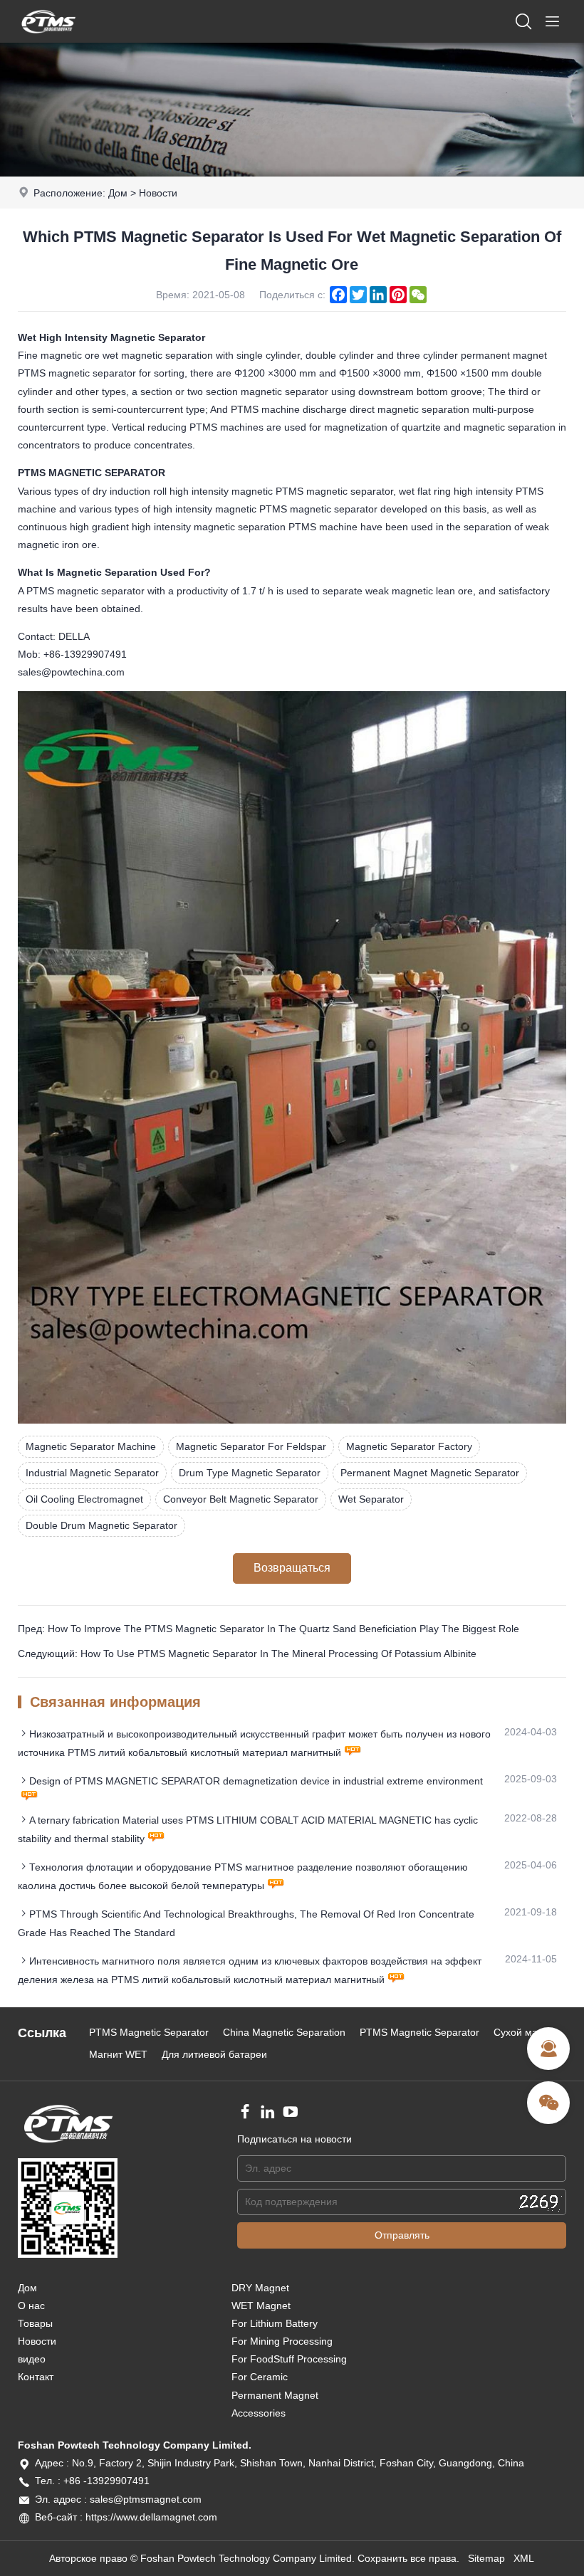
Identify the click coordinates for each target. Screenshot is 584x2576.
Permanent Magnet (275, 2395)
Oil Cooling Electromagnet (84, 1499)
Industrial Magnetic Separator (92, 1473)
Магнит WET (118, 2054)
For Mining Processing (282, 2341)
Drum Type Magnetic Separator (250, 1473)
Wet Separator (371, 1499)
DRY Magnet (260, 2288)
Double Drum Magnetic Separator (101, 1525)
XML (524, 2558)
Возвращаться (292, 1568)
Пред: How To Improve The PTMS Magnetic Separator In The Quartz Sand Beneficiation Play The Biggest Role (268, 1629)
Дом (118, 193)
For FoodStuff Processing (289, 2359)
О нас (31, 2306)
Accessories (259, 2413)
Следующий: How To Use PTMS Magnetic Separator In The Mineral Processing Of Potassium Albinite (247, 1654)
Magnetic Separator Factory (409, 1446)
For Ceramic (260, 2377)
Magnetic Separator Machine (91, 1446)
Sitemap (486, 2558)
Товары (35, 2323)
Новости (158, 193)
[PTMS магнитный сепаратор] (48, 39)
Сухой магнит (525, 2032)
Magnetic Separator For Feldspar (251, 1446)
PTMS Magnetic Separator (149, 2032)
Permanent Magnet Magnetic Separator (430, 1473)
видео (32, 2359)
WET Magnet (261, 2306)
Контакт (36, 2377)
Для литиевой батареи (214, 2054)
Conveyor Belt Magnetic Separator (241, 1499)
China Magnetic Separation (284, 2032)
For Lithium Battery (275, 2323)
